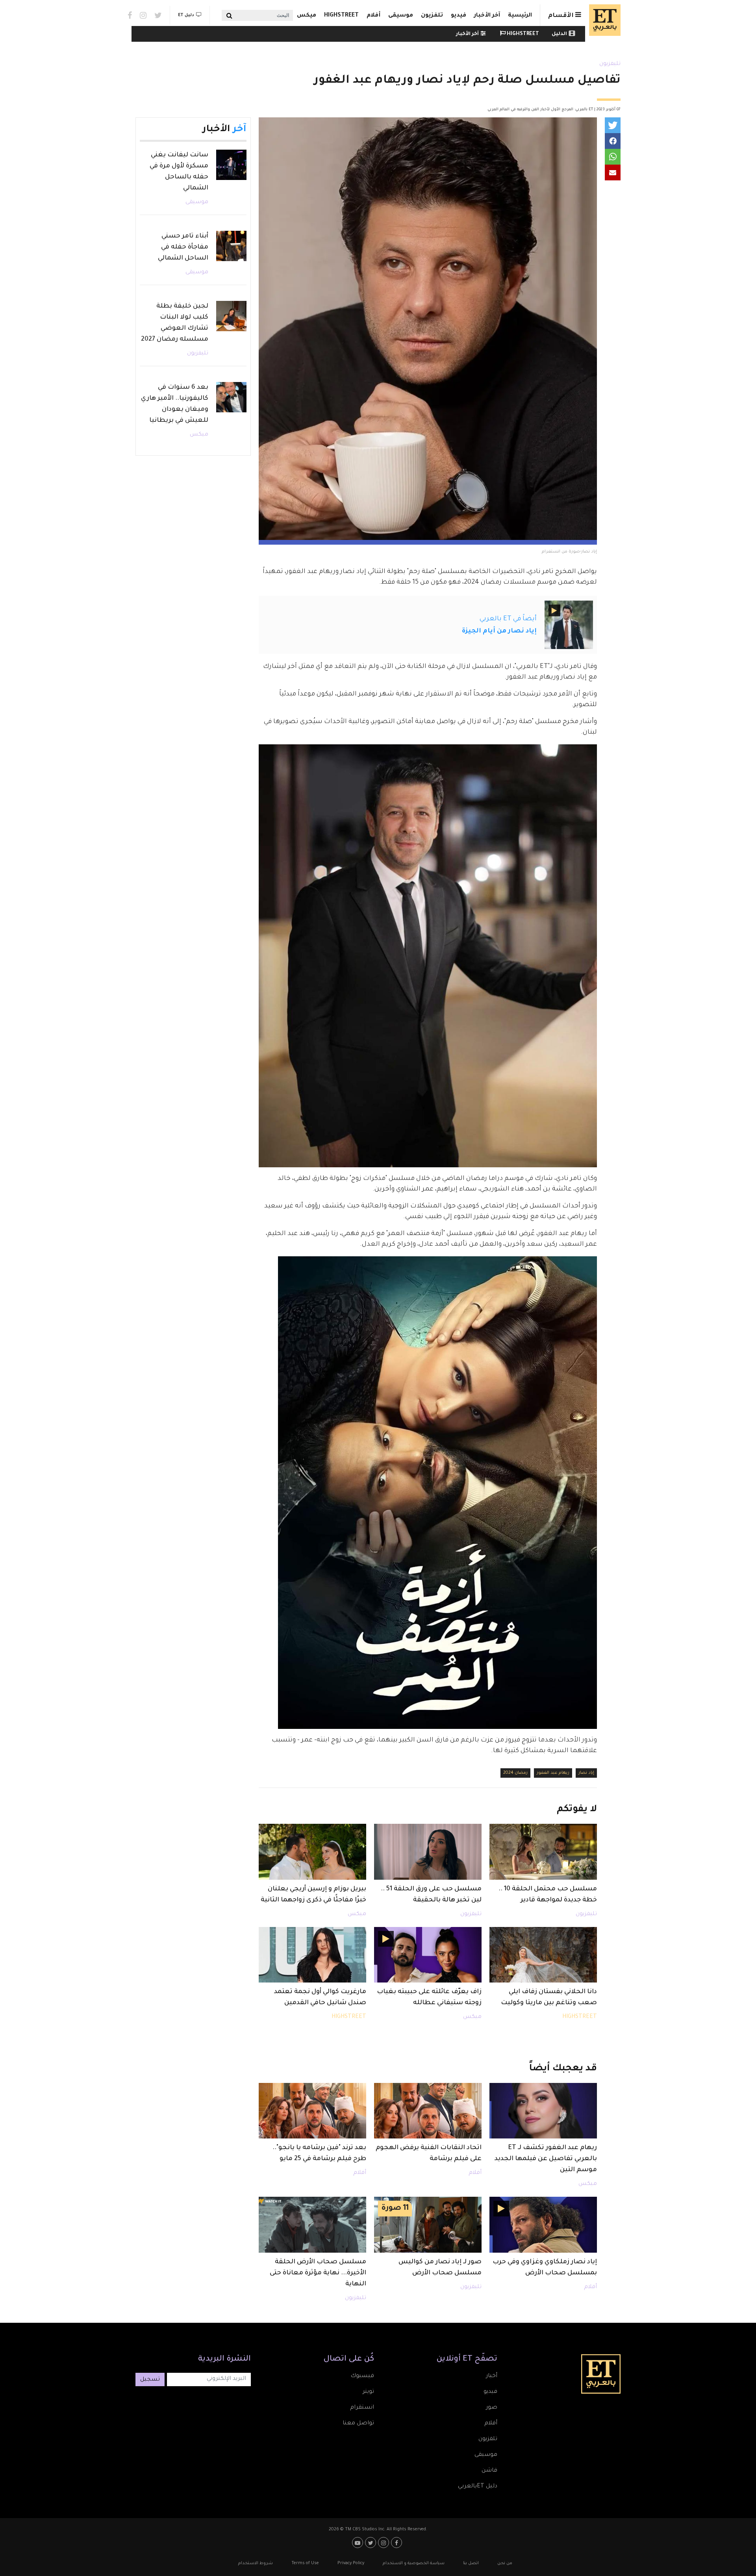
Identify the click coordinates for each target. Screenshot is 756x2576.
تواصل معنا (358, 2424)
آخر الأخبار (487, 16)
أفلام (373, 16)
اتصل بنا (471, 2563)
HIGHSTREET (341, 16)
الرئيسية (520, 16)
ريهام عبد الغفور (553, 1773)
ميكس (307, 16)
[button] (613, 125)
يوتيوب (359, 2543)
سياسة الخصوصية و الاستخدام (414, 2563)
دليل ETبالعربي (478, 2487)
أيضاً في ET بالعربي (508, 619)
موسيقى (401, 16)
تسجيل (150, 2380)
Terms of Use (305, 2563)
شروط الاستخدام (256, 2563)
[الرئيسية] (603, 20)
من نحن (505, 2563)
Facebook (130, 15)
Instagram (143, 15)
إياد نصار (586, 1773)
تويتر (368, 2392)
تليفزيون (610, 64)
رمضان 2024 (515, 1773)
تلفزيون (432, 16)
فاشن (489, 2471)
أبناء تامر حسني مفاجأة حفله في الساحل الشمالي (183, 247)
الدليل (559, 34)
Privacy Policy (351, 2563)
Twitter (158, 15)
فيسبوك (362, 2376)
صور (492, 2408)
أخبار (492, 2376)
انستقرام (362, 2408)
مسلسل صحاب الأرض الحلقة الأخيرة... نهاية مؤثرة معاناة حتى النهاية (318, 2273)
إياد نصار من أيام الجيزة (499, 631)
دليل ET (186, 15)
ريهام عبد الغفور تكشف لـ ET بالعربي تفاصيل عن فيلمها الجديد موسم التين (546, 2159)
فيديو (459, 16)
